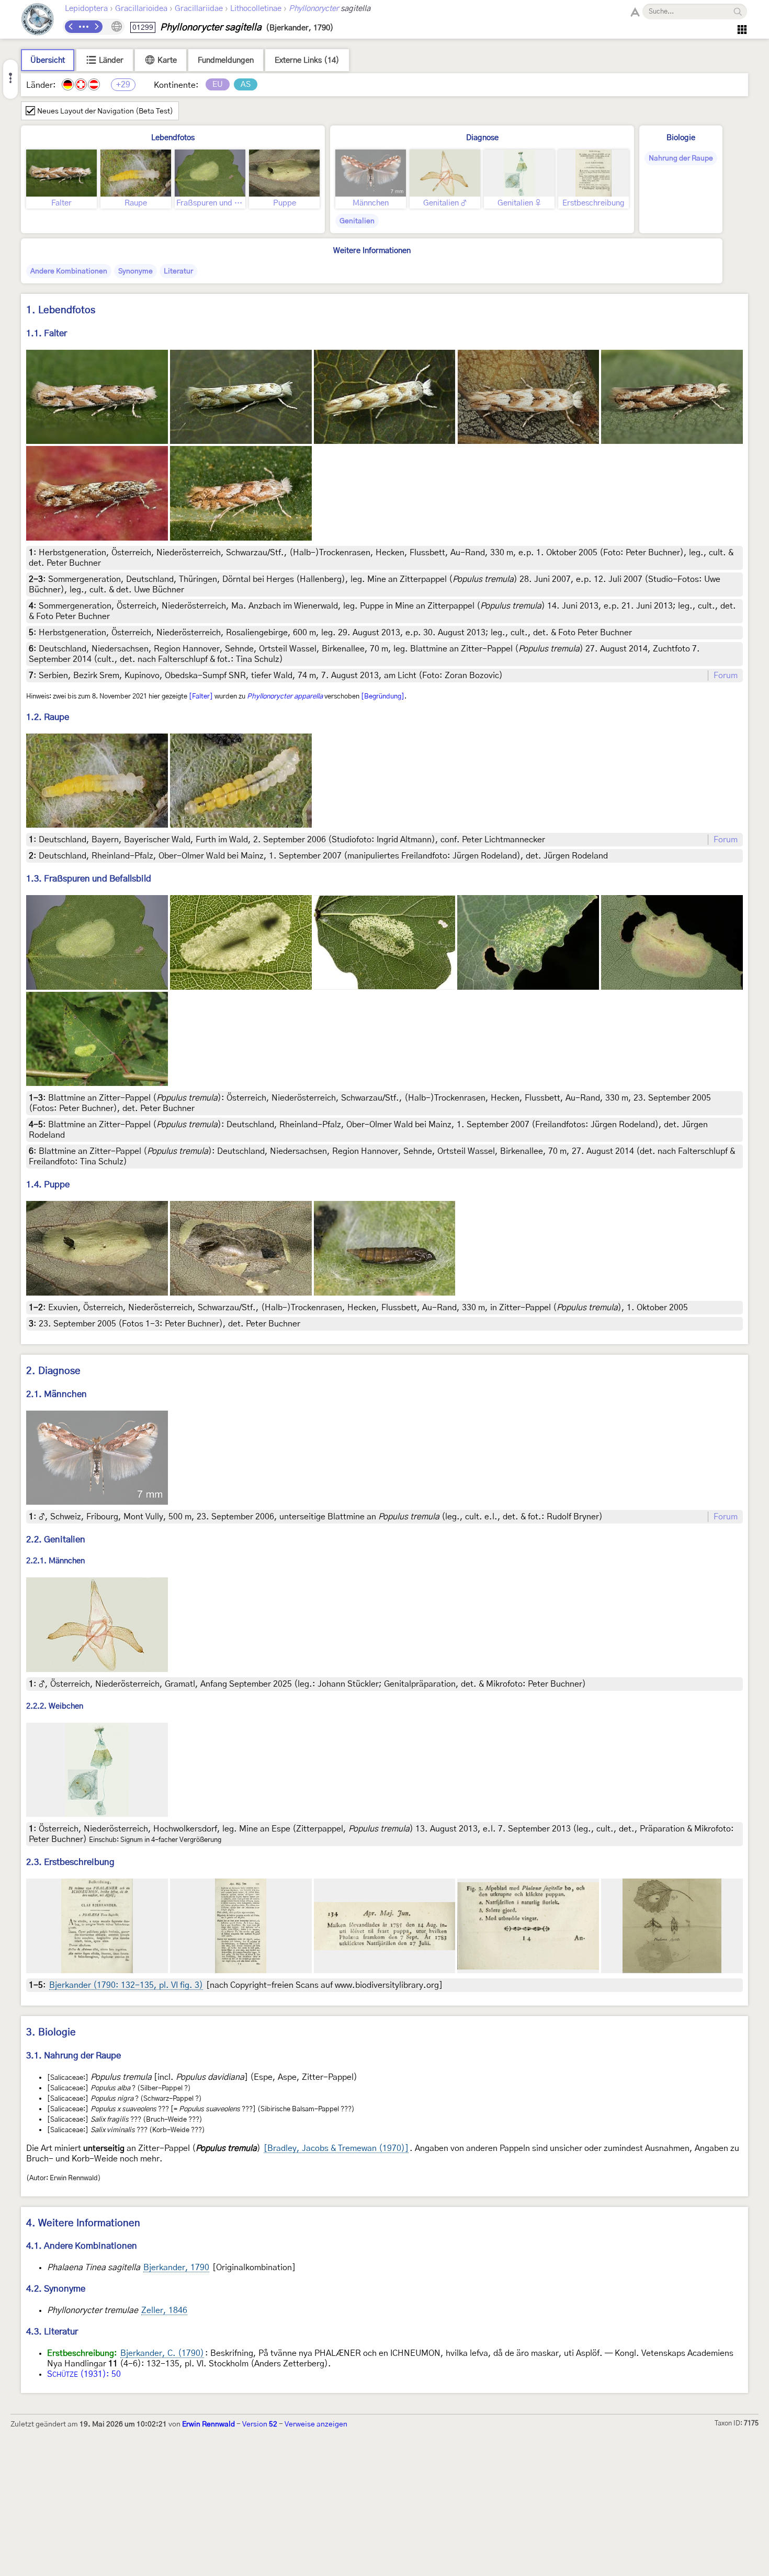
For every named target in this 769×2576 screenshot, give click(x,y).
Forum (726, 676)
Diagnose (482, 138)
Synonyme (135, 271)
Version (260, 2424)
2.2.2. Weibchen (55, 1706)
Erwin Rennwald (208, 2424)
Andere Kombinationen (69, 271)
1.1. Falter (47, 333)
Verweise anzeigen (316, 2424)
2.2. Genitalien (56, 1539)
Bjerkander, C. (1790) (162, 2353)
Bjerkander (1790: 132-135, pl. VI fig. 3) (126, 1985)
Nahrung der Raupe (681, 158)
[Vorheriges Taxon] (71, 27)
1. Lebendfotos (61, 310)
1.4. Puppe (48, 1184)
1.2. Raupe (48, 717)
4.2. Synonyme (56, 2289)
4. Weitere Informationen (83, 2223)
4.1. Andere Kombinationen (82, 2246)
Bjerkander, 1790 (176, 2268)
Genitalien (357, 221)
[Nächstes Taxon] (96, 27)
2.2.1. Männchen (55, 1561)
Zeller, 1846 (164, 2310)
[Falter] (201, 696)
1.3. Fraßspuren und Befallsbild (89, 879)
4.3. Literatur (52, 2332)
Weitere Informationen (372, 251)
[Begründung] (383, 696)
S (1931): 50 (84, 2374)
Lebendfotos (173, 138)
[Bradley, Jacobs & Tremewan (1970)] (336, 2148)
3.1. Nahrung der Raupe (73, 2056)
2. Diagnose (53, 1371)
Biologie (681, 138)
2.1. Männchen (56, 1394)
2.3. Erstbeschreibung (70, 1862)
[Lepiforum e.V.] (38, 21)
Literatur (178, 271)
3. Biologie (51, 2033)
